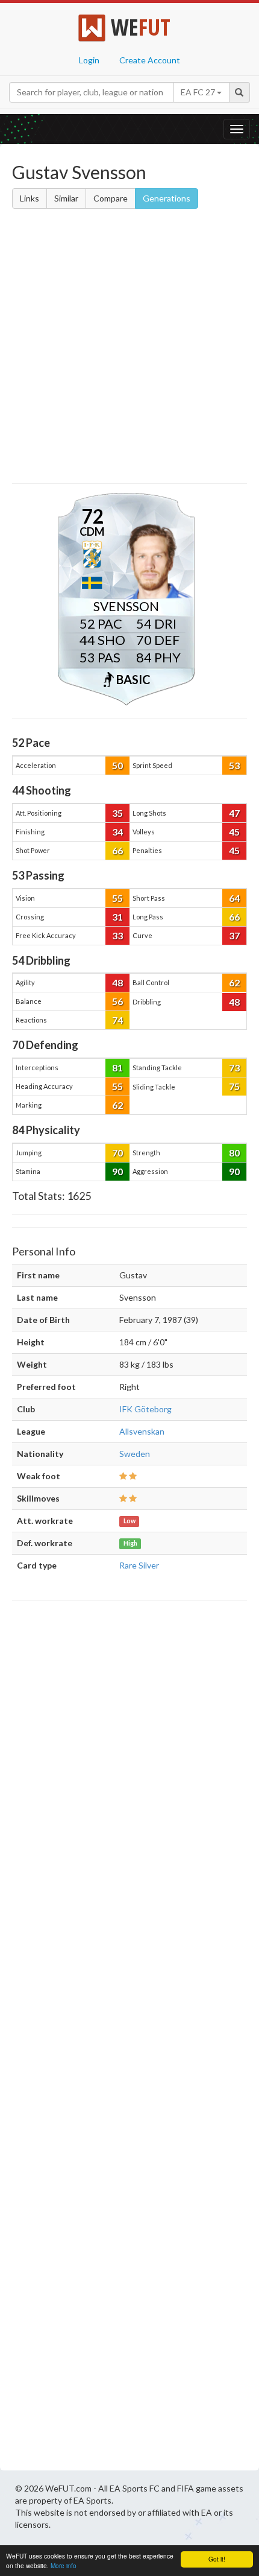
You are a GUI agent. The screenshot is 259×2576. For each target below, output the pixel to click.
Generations (167, 198)
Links (30, 198)
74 (117, 1020)
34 (117, 832)
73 (234, 1068)
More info (64, 2565)
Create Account (150, 60)
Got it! (217, 2559)
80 (234, 1153)
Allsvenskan (142, 1431)
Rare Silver (139, 1565)
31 (117, 917)
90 (117, 1171)
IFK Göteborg (145, 1409)
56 (117, 1001)
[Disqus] (129, 2039)
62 (234, 982)
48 (117, 982)
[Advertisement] (129, 348)
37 (234, 935)
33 (117, 935)
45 (234, 832)
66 (117, 850)
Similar (66, 198)
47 (234, 813)
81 (117, 1068)
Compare (111, 198)
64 (234, 898)
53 (234, 765)
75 (234, 1086)
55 (117, 898)
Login (89, 60)
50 (117, 765)
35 (117, 813)
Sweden (135, 1454)
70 (117, 1153)
